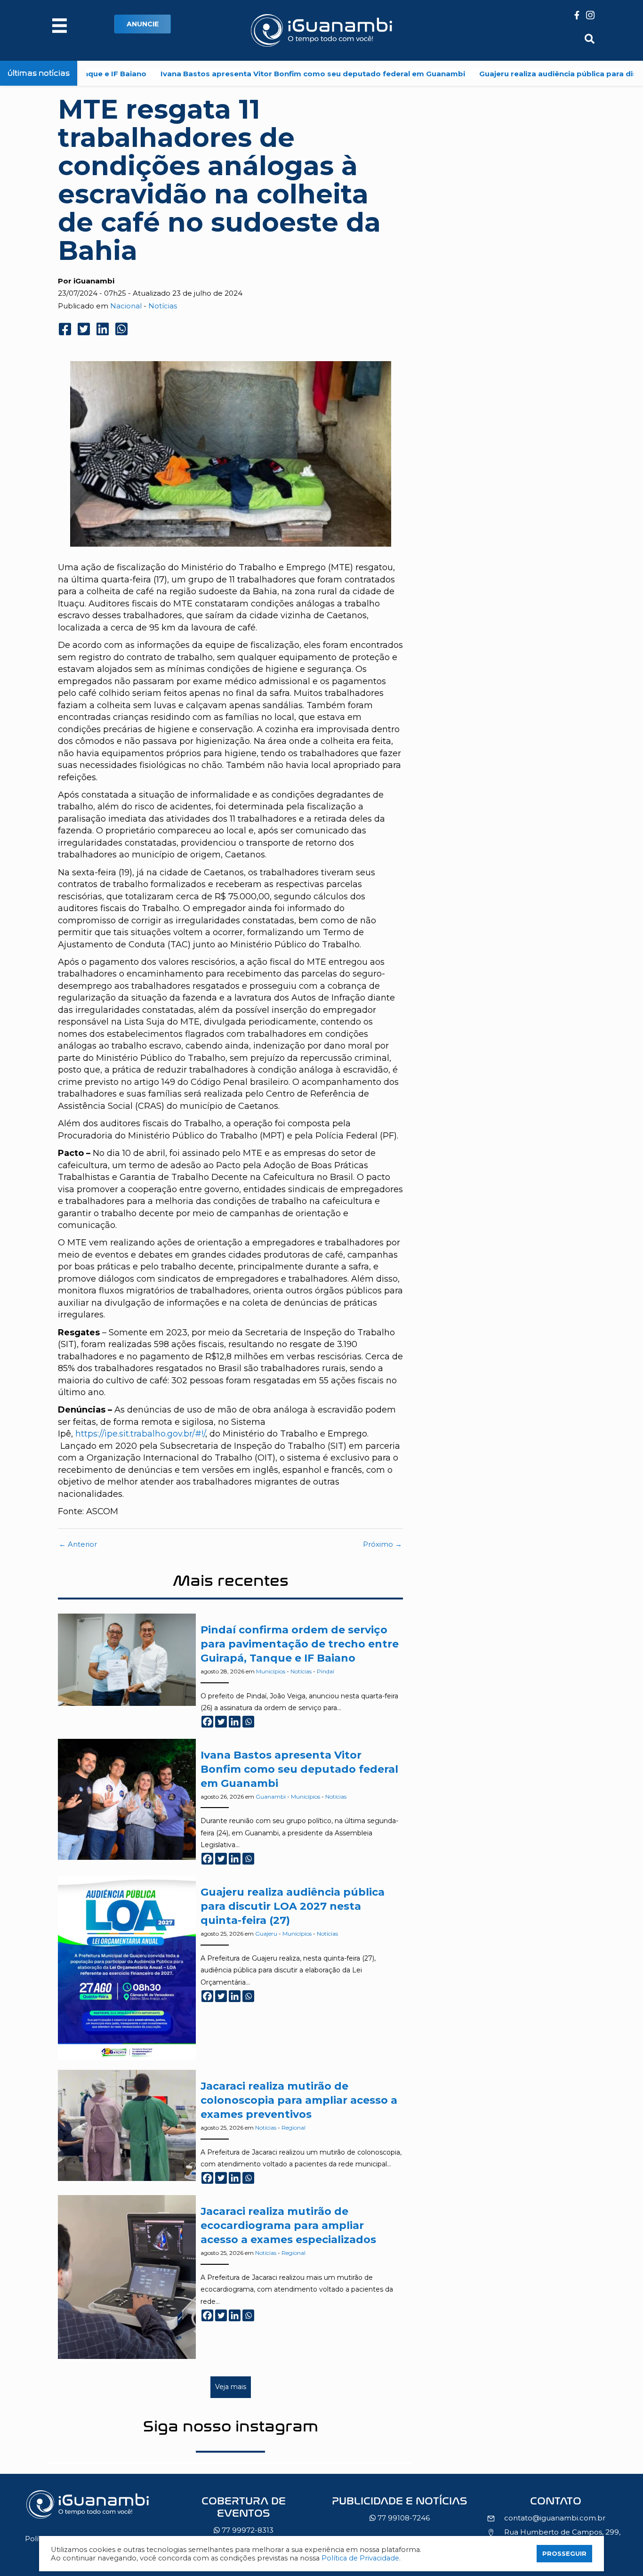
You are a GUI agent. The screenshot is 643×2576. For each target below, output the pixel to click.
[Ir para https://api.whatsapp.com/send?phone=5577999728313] (244, 2518)
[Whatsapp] (248, 1722)
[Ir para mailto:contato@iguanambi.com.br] (556, 2503)
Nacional (126, 306)
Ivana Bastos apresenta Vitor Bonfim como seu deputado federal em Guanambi (245, 74)
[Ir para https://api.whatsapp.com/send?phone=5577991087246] (400, 2512)
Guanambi (271, 1797)
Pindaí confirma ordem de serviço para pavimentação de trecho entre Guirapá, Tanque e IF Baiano (300, 1644)
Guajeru (266, 1934)
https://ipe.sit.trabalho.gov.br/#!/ (140, 1434)
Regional (293, 2128)
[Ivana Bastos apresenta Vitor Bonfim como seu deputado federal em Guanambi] (127, 1799)
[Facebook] (207, 1722)
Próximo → (382, 1544)
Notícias (163, 306)
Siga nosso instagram (231, 2426)
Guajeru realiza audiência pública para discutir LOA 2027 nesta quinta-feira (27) (293, 1906)
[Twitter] (221, 1722)
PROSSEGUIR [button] (564, 2553)
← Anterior (78, 1544)
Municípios (271, 1671)
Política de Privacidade (360, 2558)
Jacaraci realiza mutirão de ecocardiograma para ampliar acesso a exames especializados (288, 2225)
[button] (143, 24)
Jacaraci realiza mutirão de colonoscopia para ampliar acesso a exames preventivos (299, 2100)
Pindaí (326, 1671)
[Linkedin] (235, 1722)
